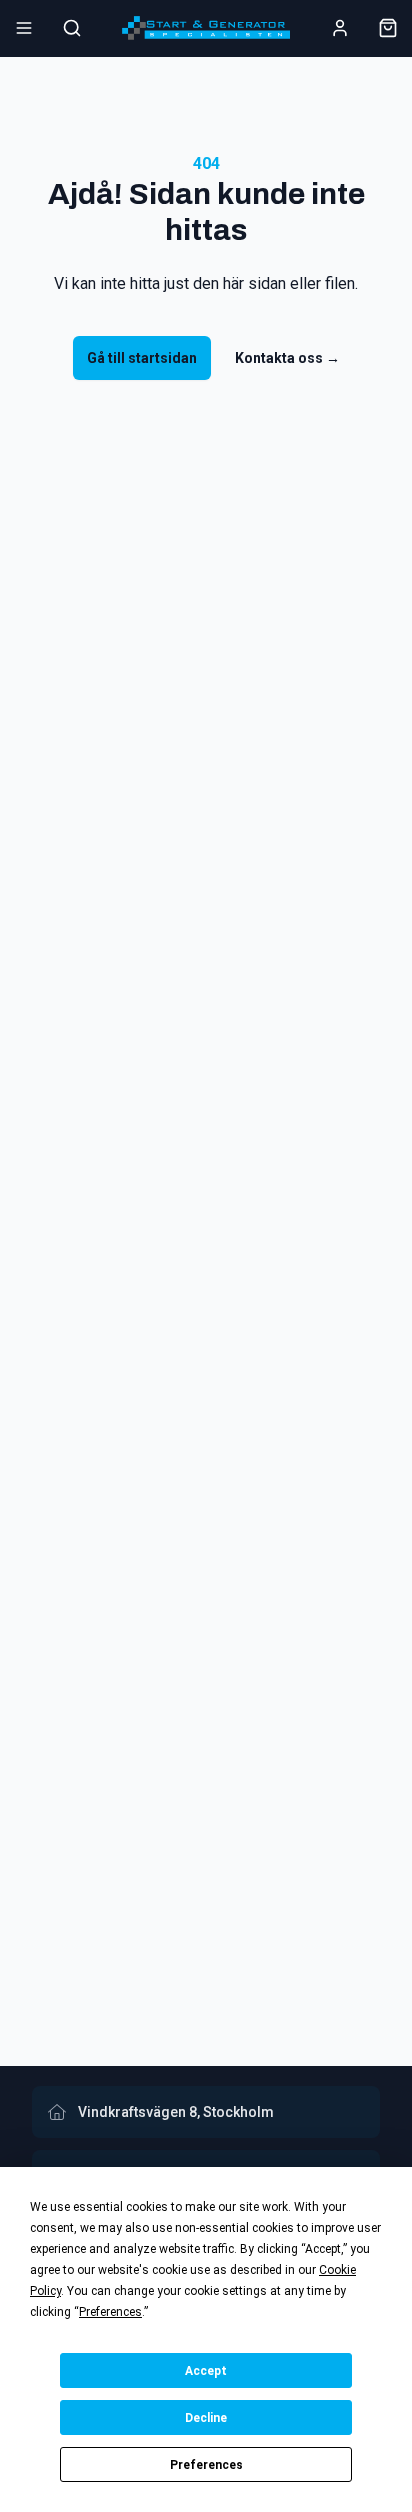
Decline (206, 2418)
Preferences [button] (110, 2312)
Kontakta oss (287, 358)
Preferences (206, 2465)
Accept (206, 2371)
